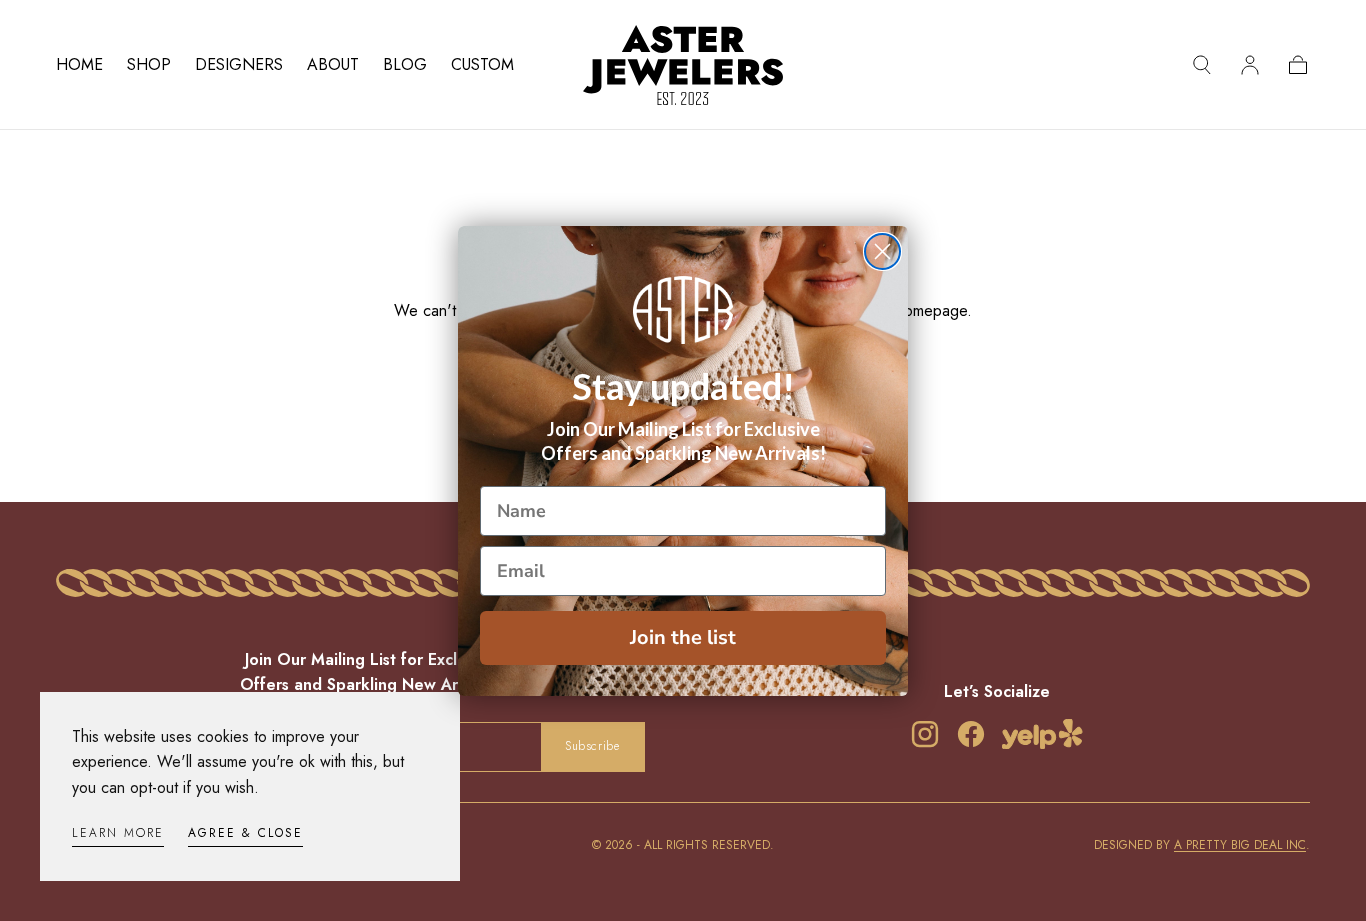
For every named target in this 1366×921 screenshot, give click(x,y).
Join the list (683, 637)
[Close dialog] (882, 251)
